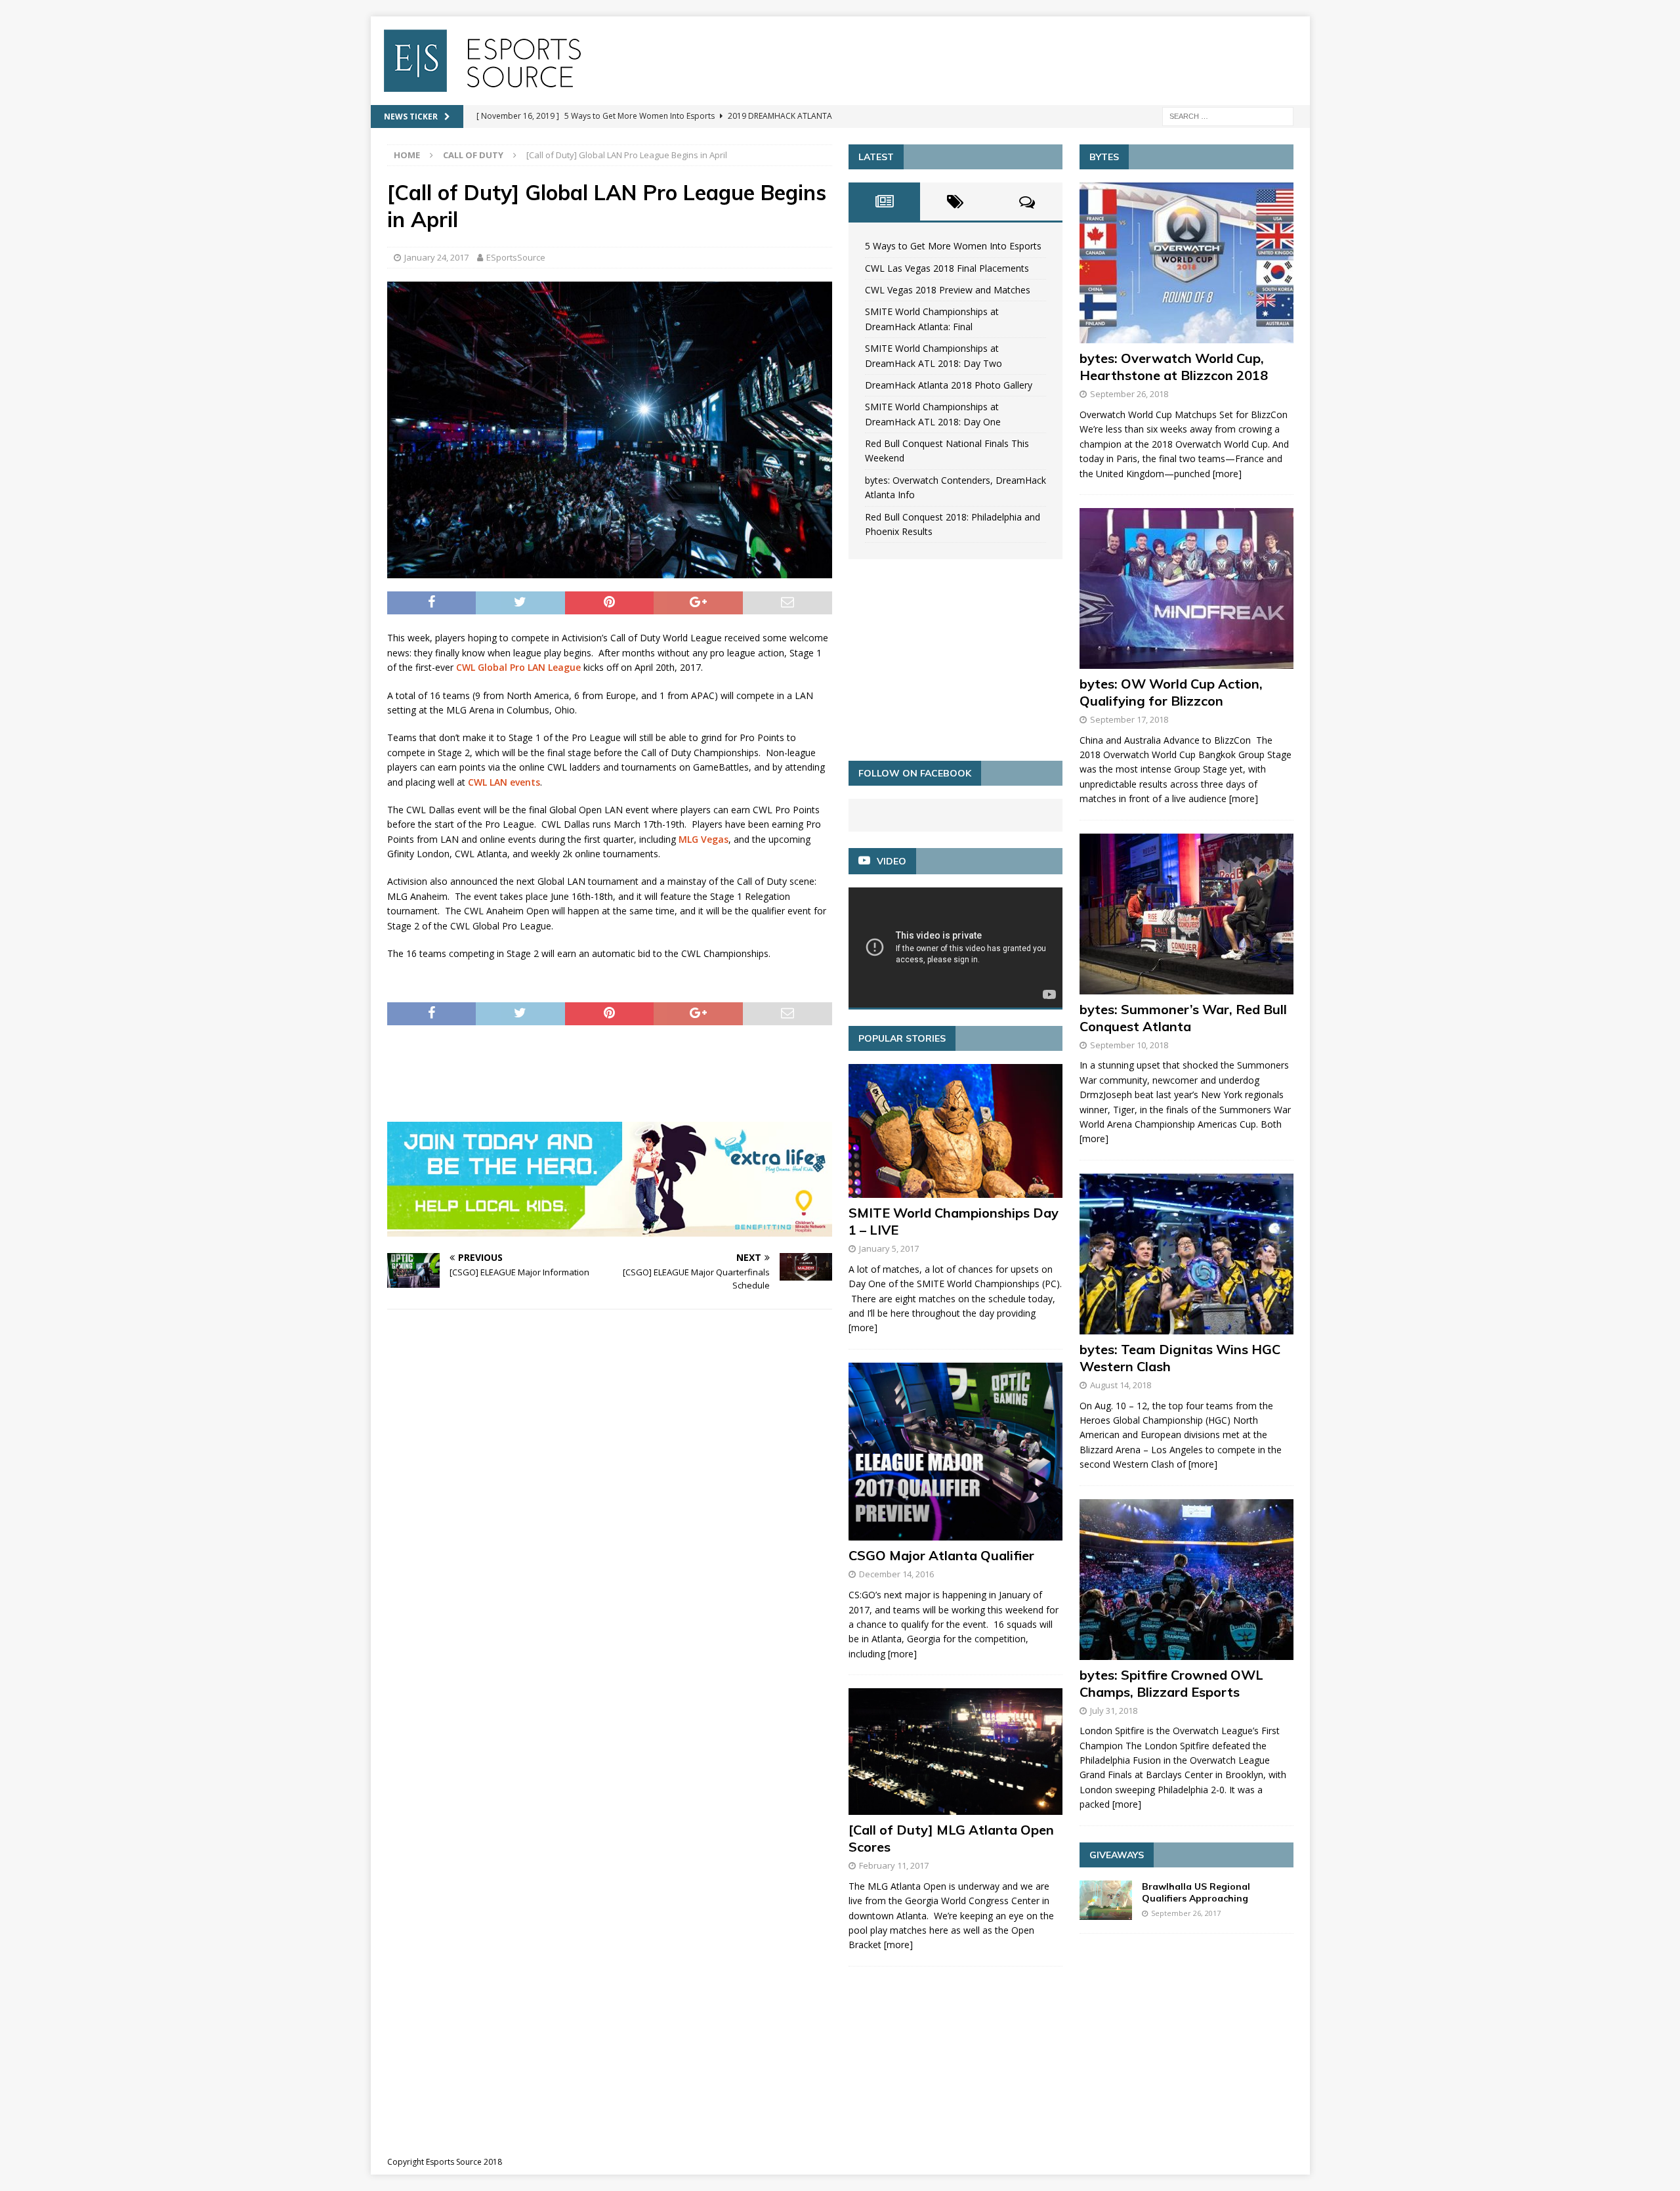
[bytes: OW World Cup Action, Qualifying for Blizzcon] (1186, 588)
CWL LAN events (504, 782)
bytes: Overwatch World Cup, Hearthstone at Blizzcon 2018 (1174, 367)
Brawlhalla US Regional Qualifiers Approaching (1196, 1892)
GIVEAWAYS (1117, 1855)
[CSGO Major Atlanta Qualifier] (955, 1452)
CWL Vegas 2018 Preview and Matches (948, 290)
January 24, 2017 (436, 257)
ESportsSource (516, 257)
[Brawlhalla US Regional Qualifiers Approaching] (1106, 1900)
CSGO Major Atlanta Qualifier (941, 1555)
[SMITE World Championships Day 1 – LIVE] (955, 1131)
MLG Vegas (703, 839)
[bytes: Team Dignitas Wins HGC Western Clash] (1186, 1254)
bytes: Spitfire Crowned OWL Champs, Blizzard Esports (1171, 1683)
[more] (863, 1328)
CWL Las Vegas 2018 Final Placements (947, 268)
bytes (1104, 157)
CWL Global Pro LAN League (518, 667)
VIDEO (892, 861)
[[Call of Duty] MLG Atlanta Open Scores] (955, 1752)
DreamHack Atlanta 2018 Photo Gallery (949, 385)
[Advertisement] (626, 1071)
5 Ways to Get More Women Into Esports (953, 246)
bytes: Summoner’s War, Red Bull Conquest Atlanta (1183, 1018)
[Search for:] (1228, 115)
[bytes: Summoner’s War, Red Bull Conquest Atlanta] (1186, 914)
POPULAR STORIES (902, 1038)
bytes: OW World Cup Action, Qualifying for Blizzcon (1171, 692)
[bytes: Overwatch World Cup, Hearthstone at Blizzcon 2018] (1186, 263)
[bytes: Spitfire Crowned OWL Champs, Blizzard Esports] (1186, 1580)
